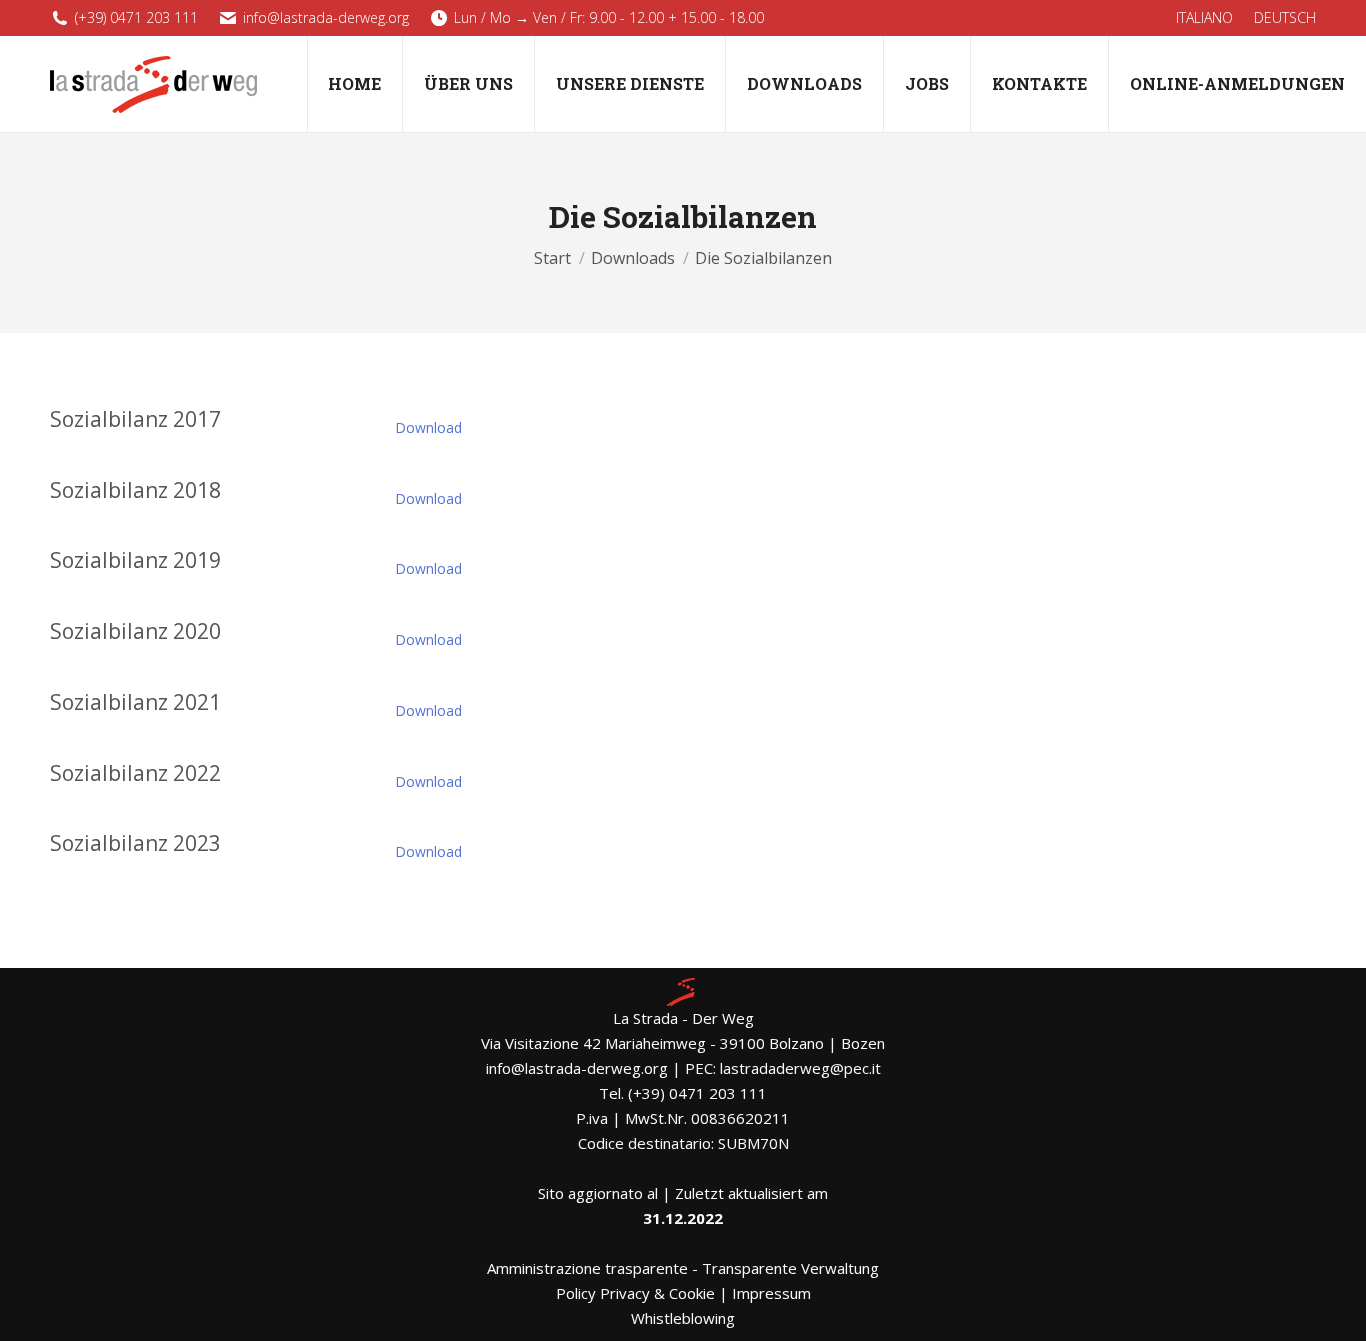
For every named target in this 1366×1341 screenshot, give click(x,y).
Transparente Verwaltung (790, 1268)
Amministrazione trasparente (587, 1268)
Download (428, 427)
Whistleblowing (683, 1318)
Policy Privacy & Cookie (635, 1293)
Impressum (771, 1293)
